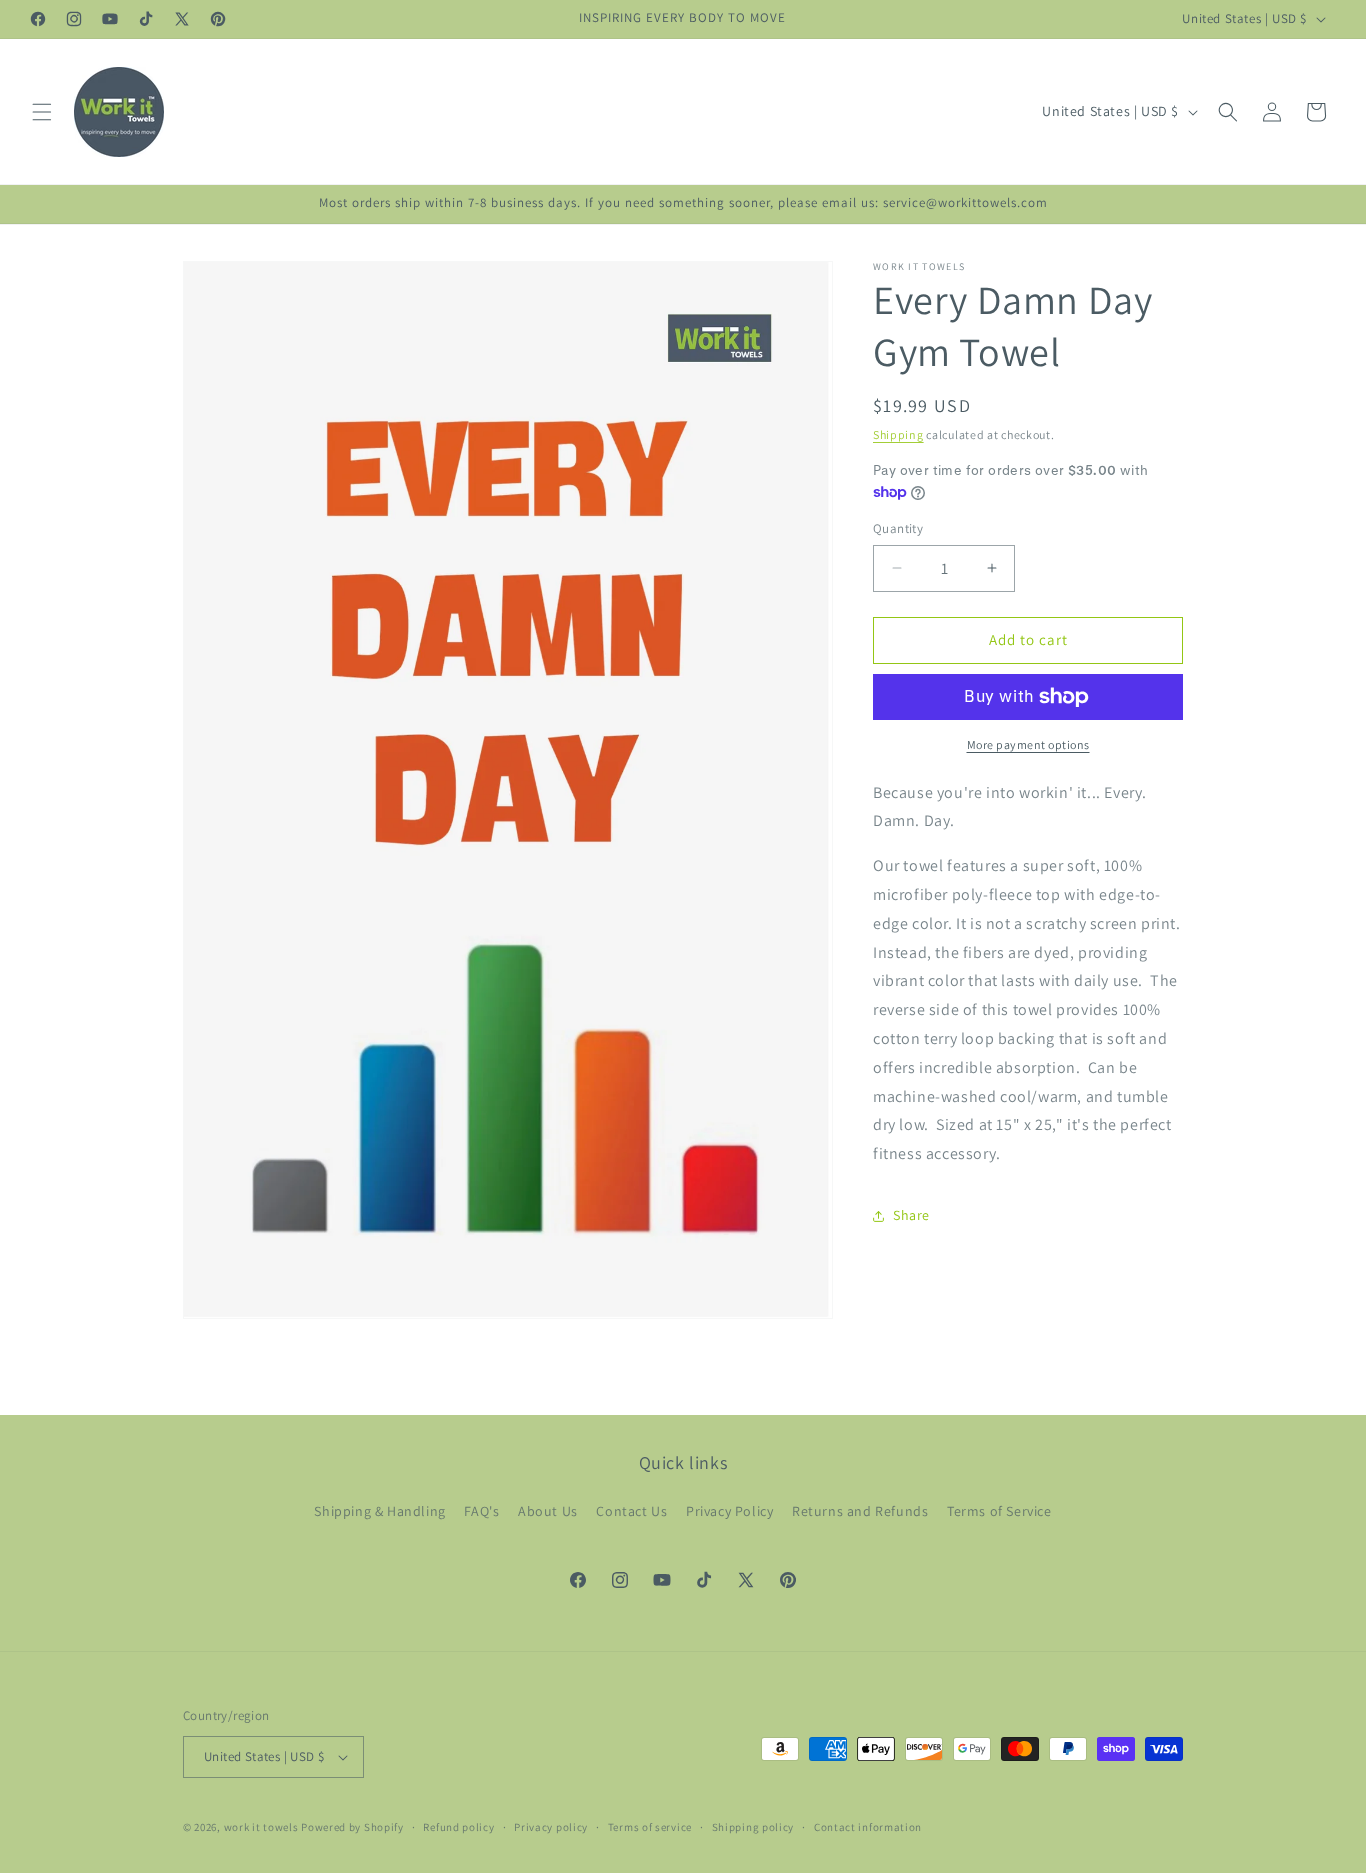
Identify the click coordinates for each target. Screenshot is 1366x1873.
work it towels (261, 1827)
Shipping (898, 434)
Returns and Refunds (860, 1511)
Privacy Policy (729, 1511)
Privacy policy (551, 1826)
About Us (548, 1511)
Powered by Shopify (352, 1827)
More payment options (1028, 744)
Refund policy (458, 1826)
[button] (42, 112)
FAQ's (481, 1511)
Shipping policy (753, 1826)
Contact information (868, 1826)
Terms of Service (999, 1511)
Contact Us (631, 1511)
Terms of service (650, 1826)
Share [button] (911, 1215)
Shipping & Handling (379, 1511)
